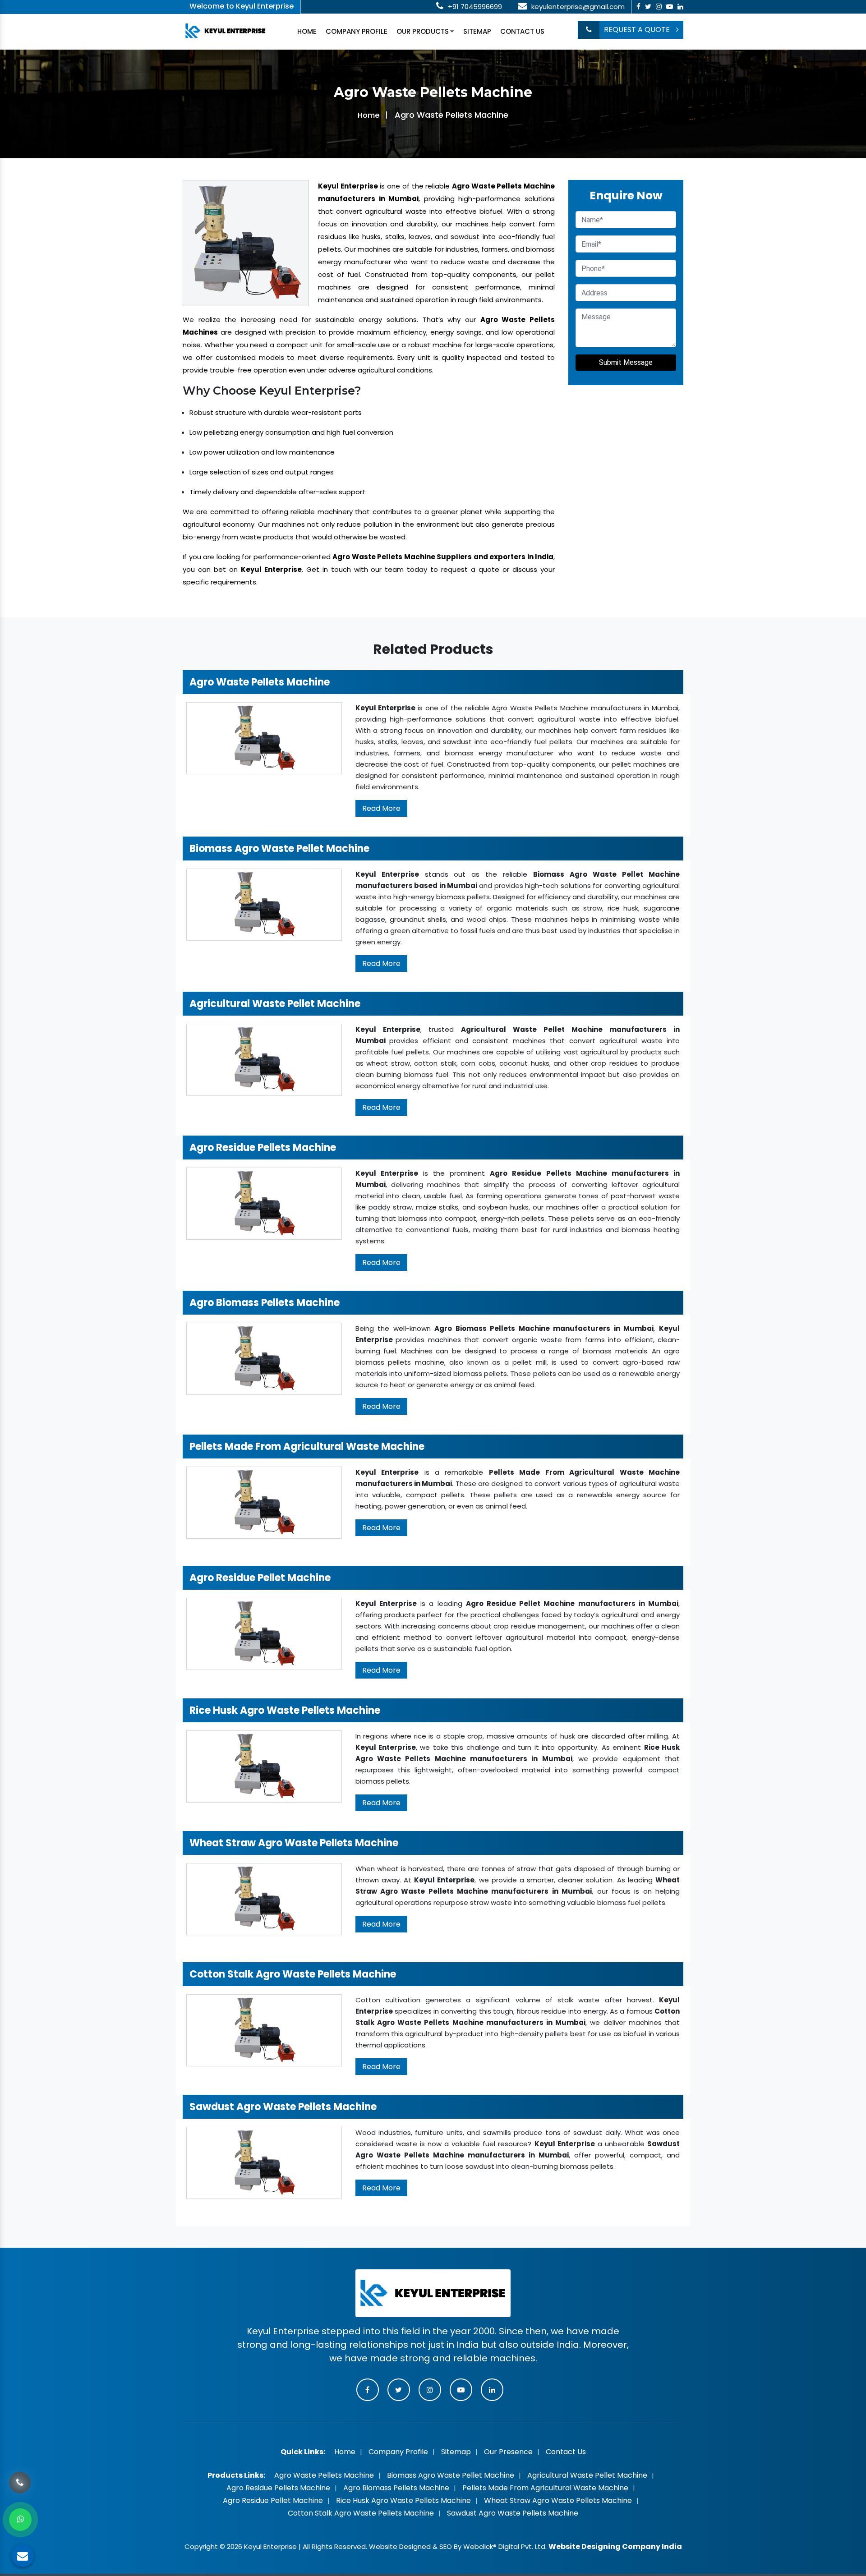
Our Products (423, 31)
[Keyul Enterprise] (226, 30)
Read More (381, 808)
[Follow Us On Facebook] (638, 7)
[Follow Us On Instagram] (659, 7)
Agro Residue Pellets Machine (278, 2488)
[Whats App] (20, 2520)
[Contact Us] (20, 2480)
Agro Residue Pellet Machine (273, 2500)
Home (307, 31)
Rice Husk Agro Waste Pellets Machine (403, 2500)
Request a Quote (638, 30)
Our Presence (508, 2452)
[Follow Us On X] (648, 7)
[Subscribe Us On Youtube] (670, 7)
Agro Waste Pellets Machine (324, 2475)
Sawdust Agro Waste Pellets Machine (513, 2513)
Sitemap (477, 31)
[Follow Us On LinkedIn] (680, 7)
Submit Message (626, 362)
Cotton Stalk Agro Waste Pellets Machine (361, 2513)
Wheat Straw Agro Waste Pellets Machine (558, 2500)
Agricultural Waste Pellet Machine (587, 2475)
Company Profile (357, 31)
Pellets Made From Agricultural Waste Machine (545, 2488)
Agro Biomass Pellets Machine (396, 2488)
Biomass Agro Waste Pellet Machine (451, 2475)
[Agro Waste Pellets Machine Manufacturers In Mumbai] (246, 242)
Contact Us (522, 31)
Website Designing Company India (615, 2546)
